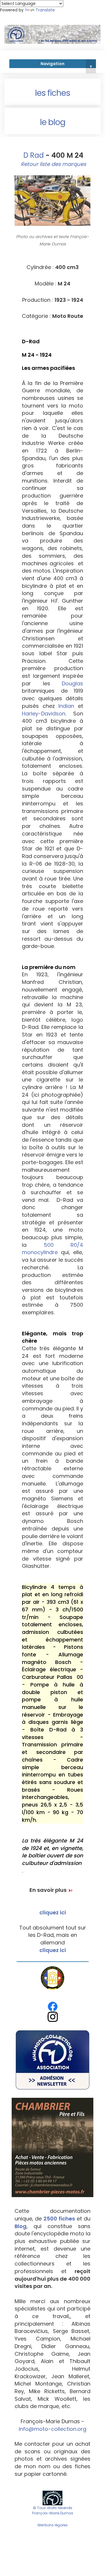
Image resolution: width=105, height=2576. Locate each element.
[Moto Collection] (52, 2498)
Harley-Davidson (44, 714)
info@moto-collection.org (52, 2429)
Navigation (66, 65)
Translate (45, 10)
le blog (53, 122)
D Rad (33, 155)
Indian (66, 706)
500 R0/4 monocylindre (52, 1249)
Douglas (72, 683)
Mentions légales (53, 2525)
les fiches (52, 93)
